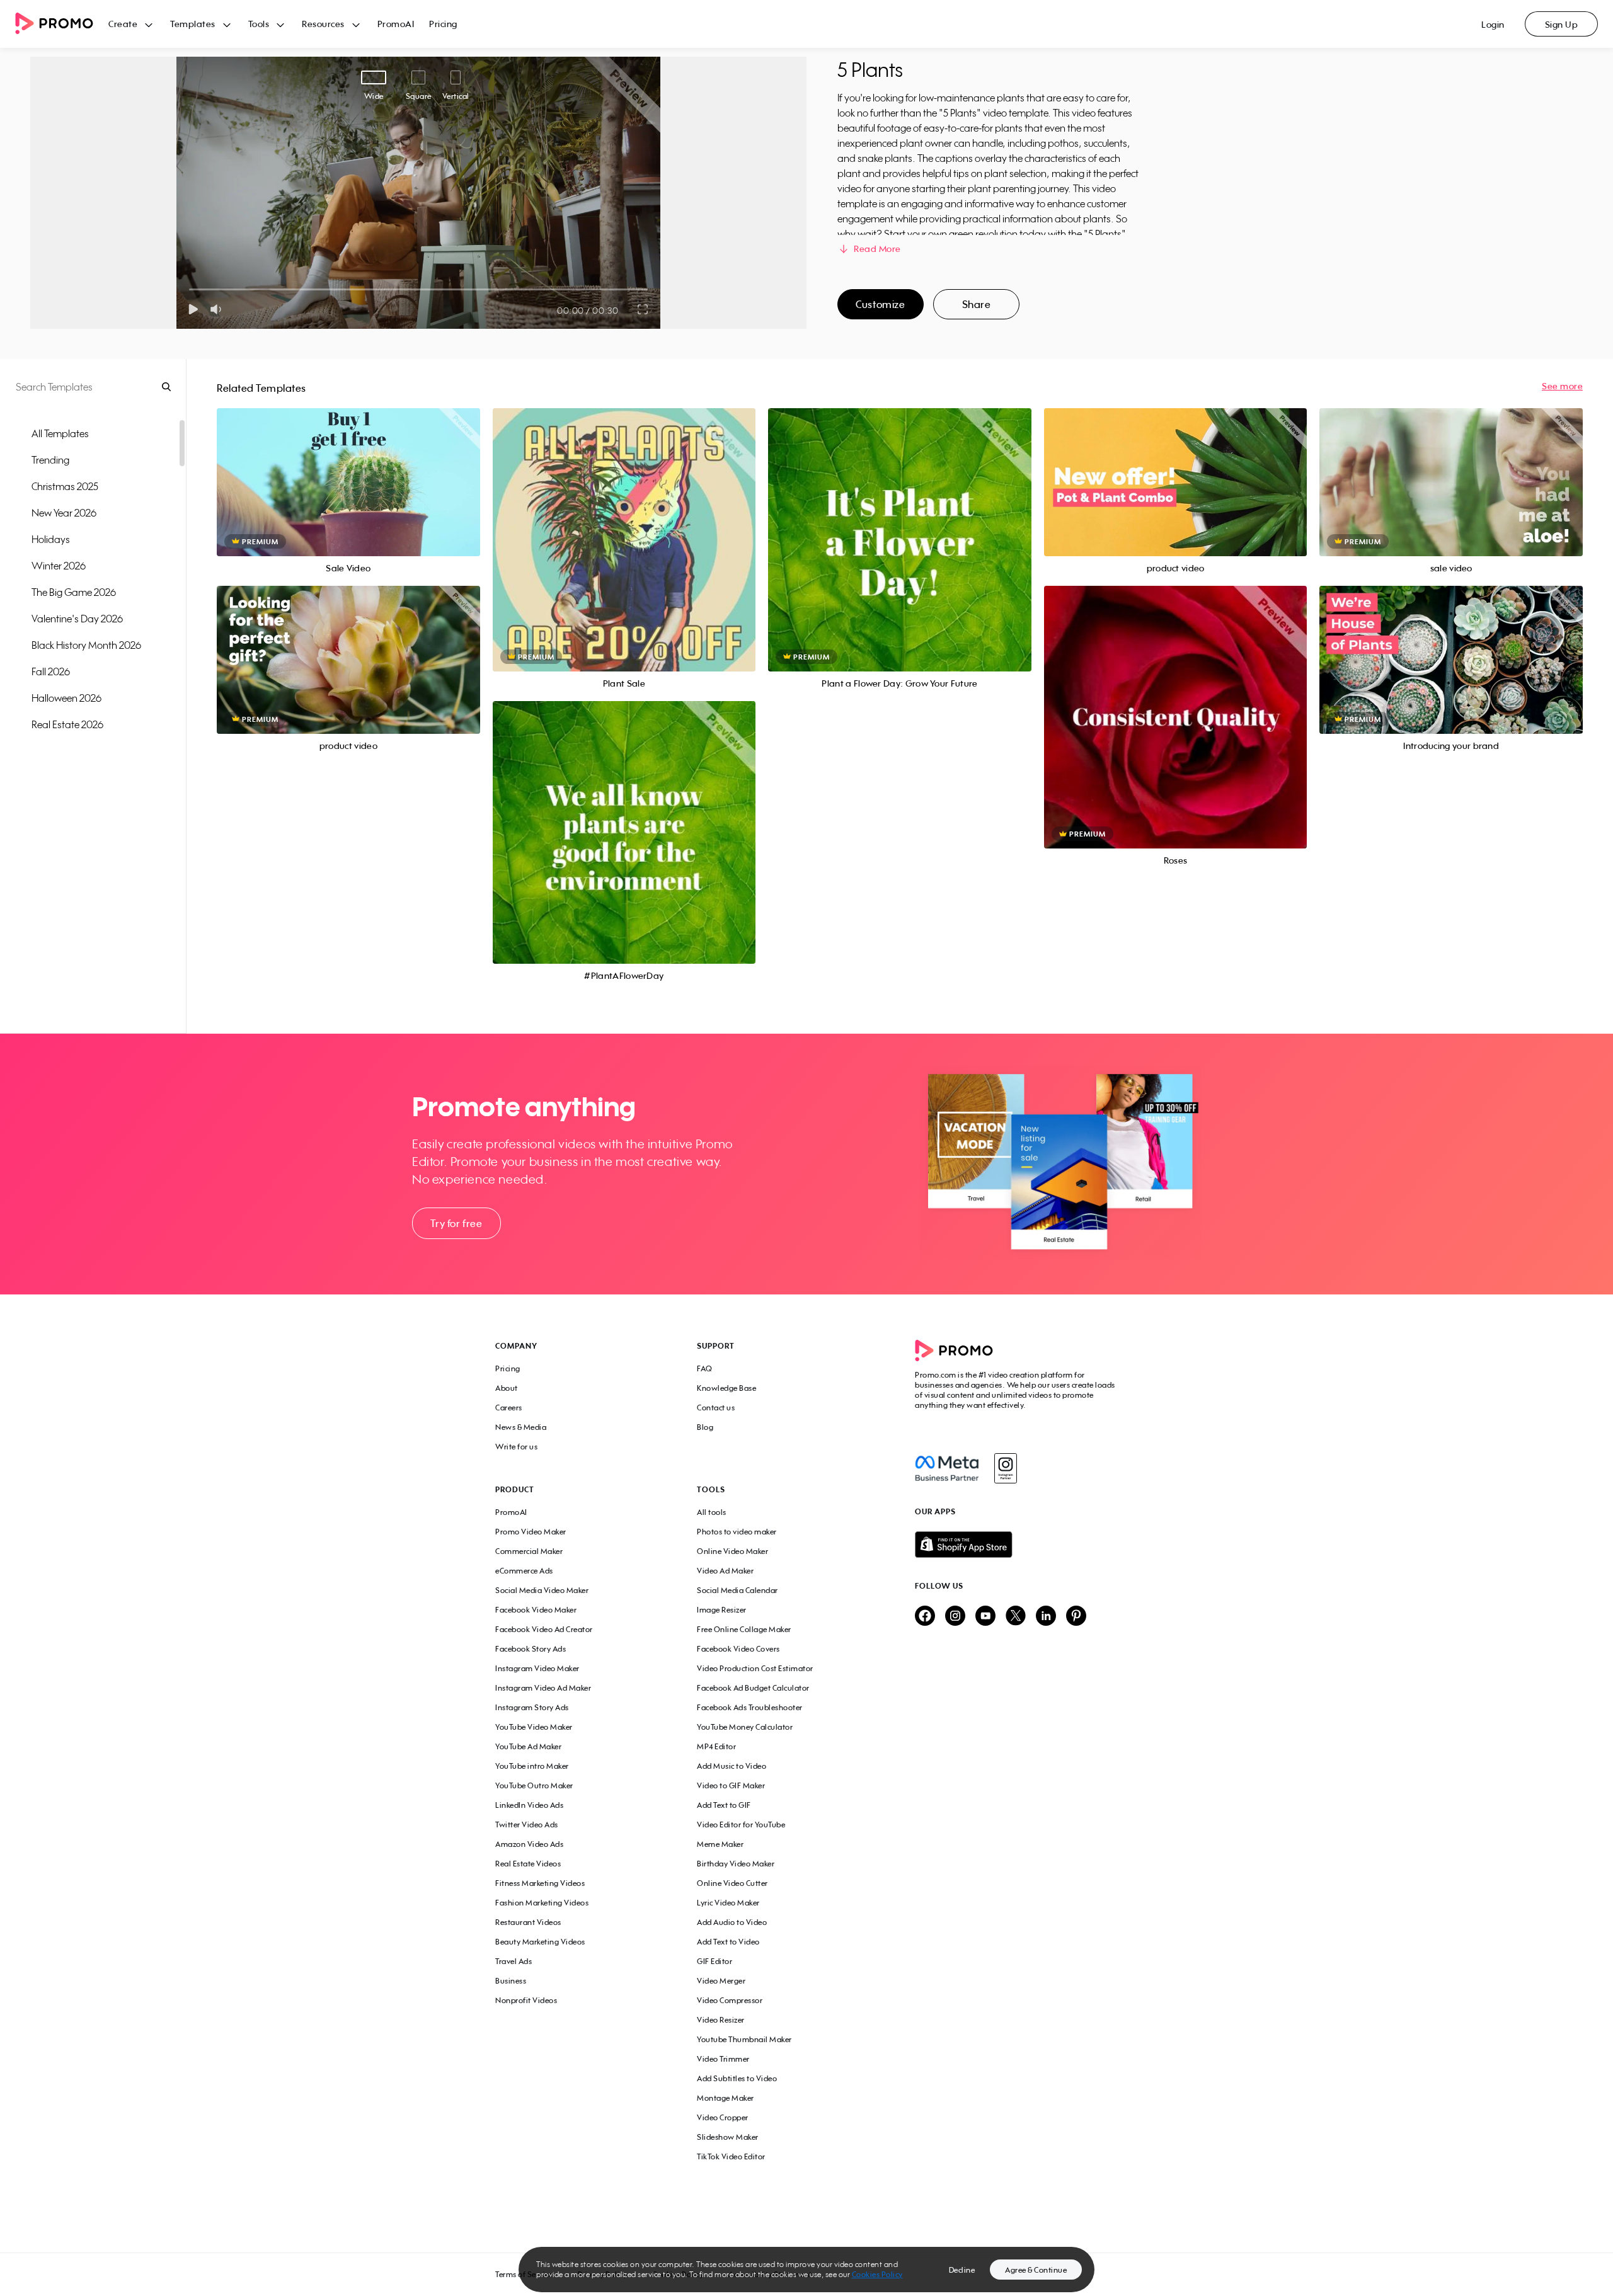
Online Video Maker (732, 1551)
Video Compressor (730, 2000)
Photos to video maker (737, 1532)
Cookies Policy (877, 2274)
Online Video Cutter (732, 1883)
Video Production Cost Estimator (755, 1668)
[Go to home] (62, 24)
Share (977, 304)
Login (1493, 24)
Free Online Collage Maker (744, 1629)
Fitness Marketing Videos (540, 1883)
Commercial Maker (529, 1551)
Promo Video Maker (531, 1532)
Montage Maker (726, 2098)
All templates (60, 433)
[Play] (193, 309)
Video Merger (721, 1981)
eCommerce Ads (524, 1571)
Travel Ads (514, 1961)
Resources (323, 24)
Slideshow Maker (728, 2137)
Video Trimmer (723, 2059)
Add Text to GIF (724, 1805)
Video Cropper (723, 2117)
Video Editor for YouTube (741, 1825)
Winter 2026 (59, 566)
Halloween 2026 (66, 698)
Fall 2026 (51, 671)
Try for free (456, 1223)
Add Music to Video (732, 1766)
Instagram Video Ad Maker (543, 1688)
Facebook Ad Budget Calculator (753, 1688)
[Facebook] (947, 1468)
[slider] (189, 289)
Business (511, 1981)
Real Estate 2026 (67, 724)
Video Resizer (721, 2020)
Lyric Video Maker (728, 1903)
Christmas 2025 (65, 486)
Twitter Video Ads (527, 1825)
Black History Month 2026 (86, 645)
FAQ (705, 1368)
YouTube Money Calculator (745, 1727)
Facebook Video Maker (536, 1610)
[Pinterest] (1076, 1617)
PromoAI (396, 24)
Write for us (516, 1447)
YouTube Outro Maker (534, 1785)
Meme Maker (720, 1844)
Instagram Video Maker (537, 1668)
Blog (705, 1427)
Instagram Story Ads (532, 1707)
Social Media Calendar (738, 1590)
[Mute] (218, 309)
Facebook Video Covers (738, 1649)
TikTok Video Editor (731, 2156)
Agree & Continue (1036, 2270)
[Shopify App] (1016, 1545)
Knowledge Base (726, 1388)
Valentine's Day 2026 (77, 619)
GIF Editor (715, 1961)
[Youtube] (985, 1617)
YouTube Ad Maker (528, 1746)
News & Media (521, 1427)
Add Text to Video (728, 1942)
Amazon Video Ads (529, 1844)
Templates (193, 24)
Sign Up (1562, 24)
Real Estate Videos (528, 1864)
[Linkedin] (1046, 1617)
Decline (962, 2270)
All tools (712, 1512)
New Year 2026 (64, 513)
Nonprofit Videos (526, 2000)
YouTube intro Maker (532, 1766)
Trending (50, 460)
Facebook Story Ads (531, 1649)
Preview (348, 468)
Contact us (716, 1408)
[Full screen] (643, 309)
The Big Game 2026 (74, 592)
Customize (880, 304)
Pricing (443, 24)
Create (123, 24)
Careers (509, 1408)
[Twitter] (1016, 1617)
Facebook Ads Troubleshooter (750, 1707)
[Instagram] (1005, 1468)
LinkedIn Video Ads (529, 1805)
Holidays (51, 539)
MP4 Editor (716, 1746)
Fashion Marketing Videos (542, 1903)
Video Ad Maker (725, 1571)
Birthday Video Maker (736, 1864)
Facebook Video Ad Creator (544, 1629)
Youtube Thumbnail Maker (744, 2039)
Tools (259, 24)
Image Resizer (722, 1610)
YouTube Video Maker (534, 1727)
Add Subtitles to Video (737, 2078)
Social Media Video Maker (542, 1590)
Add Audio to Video (732, 1922)
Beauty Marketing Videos (540, 1942)
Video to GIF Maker (731, 1785)
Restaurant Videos (528, 1922)
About (507, 1388)
